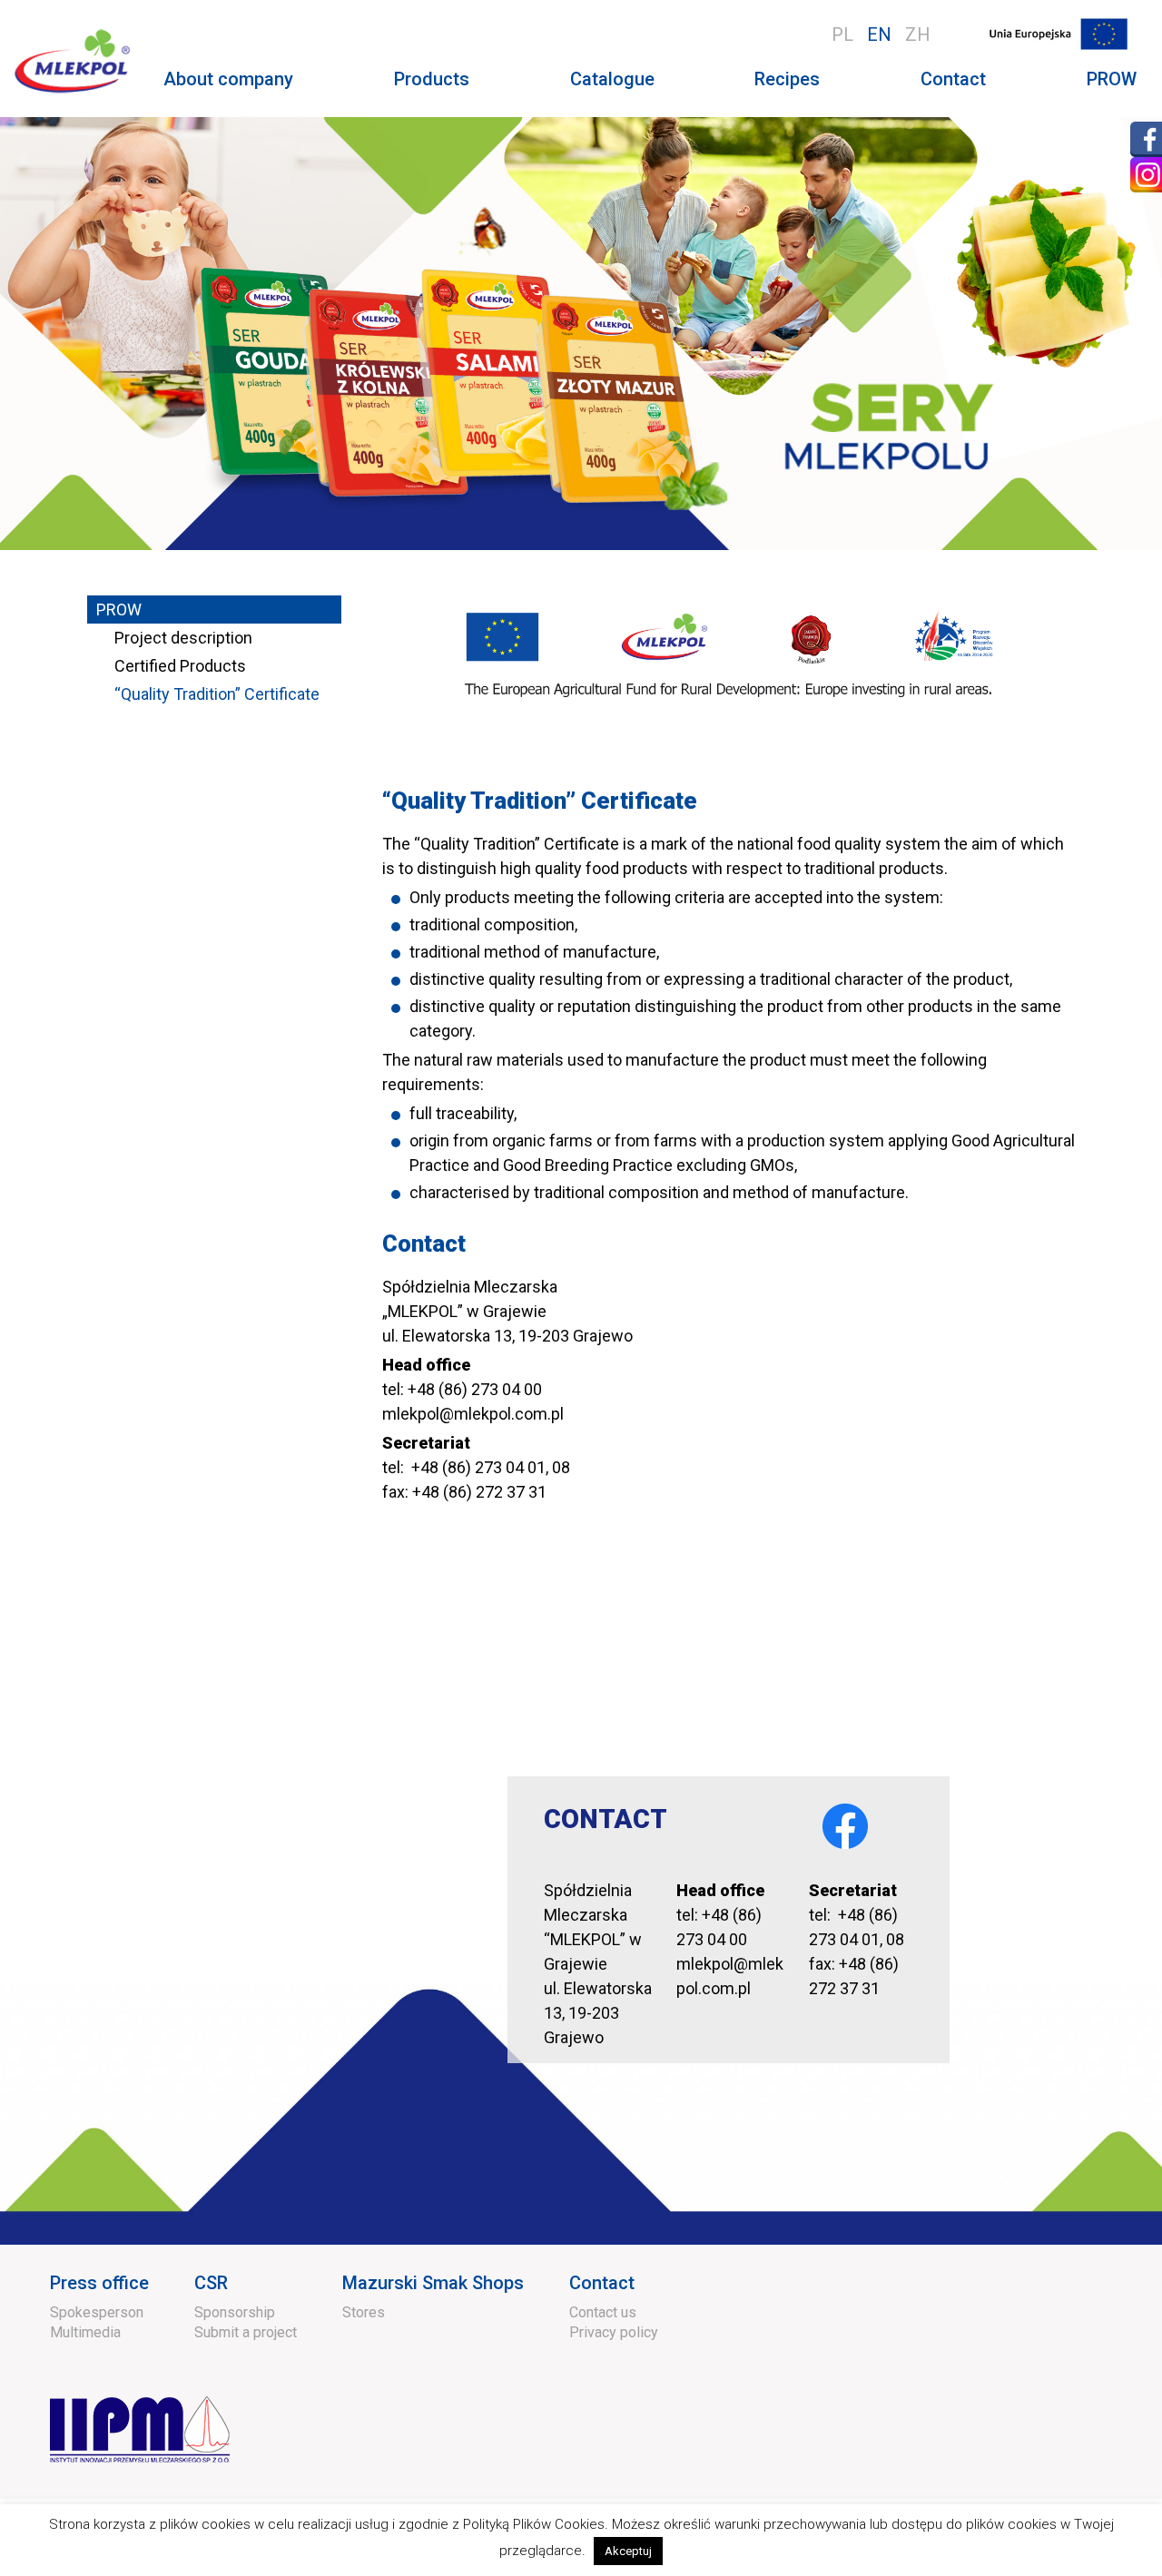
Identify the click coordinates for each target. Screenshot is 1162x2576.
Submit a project (246, 2332)
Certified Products (180, 666)
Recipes (787, 79)
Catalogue (612, 79)
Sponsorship (235, 2312)
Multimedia (85, 2332)
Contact (953, 79)
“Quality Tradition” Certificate (217, 694)
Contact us (603, 2312)
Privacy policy (614, 2332)
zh (918, 34)
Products (432, 79)
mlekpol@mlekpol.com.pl (473, 1414)
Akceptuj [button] (628, 2551)
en (879, 34)
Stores (364, 2312)
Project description (183, 638)
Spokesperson (97, 2312)
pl (842, 34)
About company (228, 79)
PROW (1112, 79)
